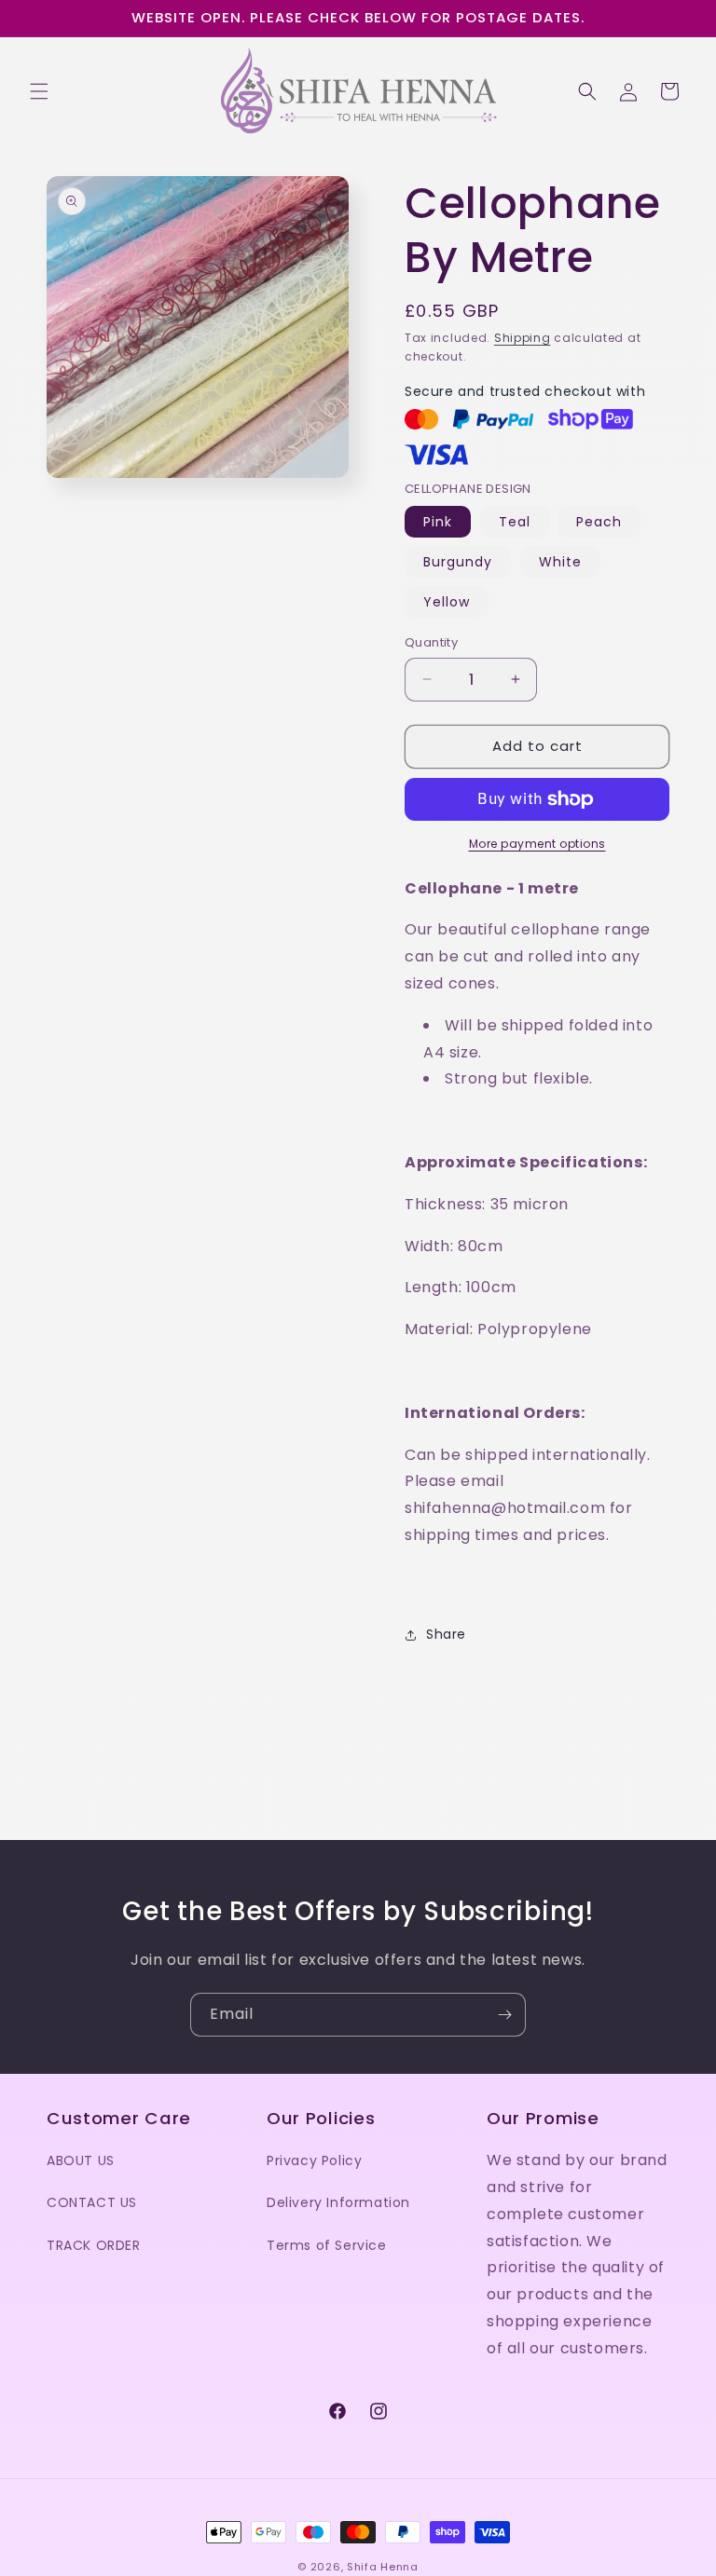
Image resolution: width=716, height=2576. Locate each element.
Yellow (447, 602)
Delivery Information (338, 2202)
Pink (438, 522)
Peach (599, 522)
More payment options (537, 844)
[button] (39, 91)
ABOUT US (81, 2160)
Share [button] (446, 1634)
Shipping (523, 338)
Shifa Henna (383, 2567)
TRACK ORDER (94, 2245)
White (560, 562)
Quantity (431, 642)
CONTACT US (92, 2202)
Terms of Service (327, 2245)
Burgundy (458, 562)
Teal (515, 522)
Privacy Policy (314, 2160)
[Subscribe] (504, 2015)
